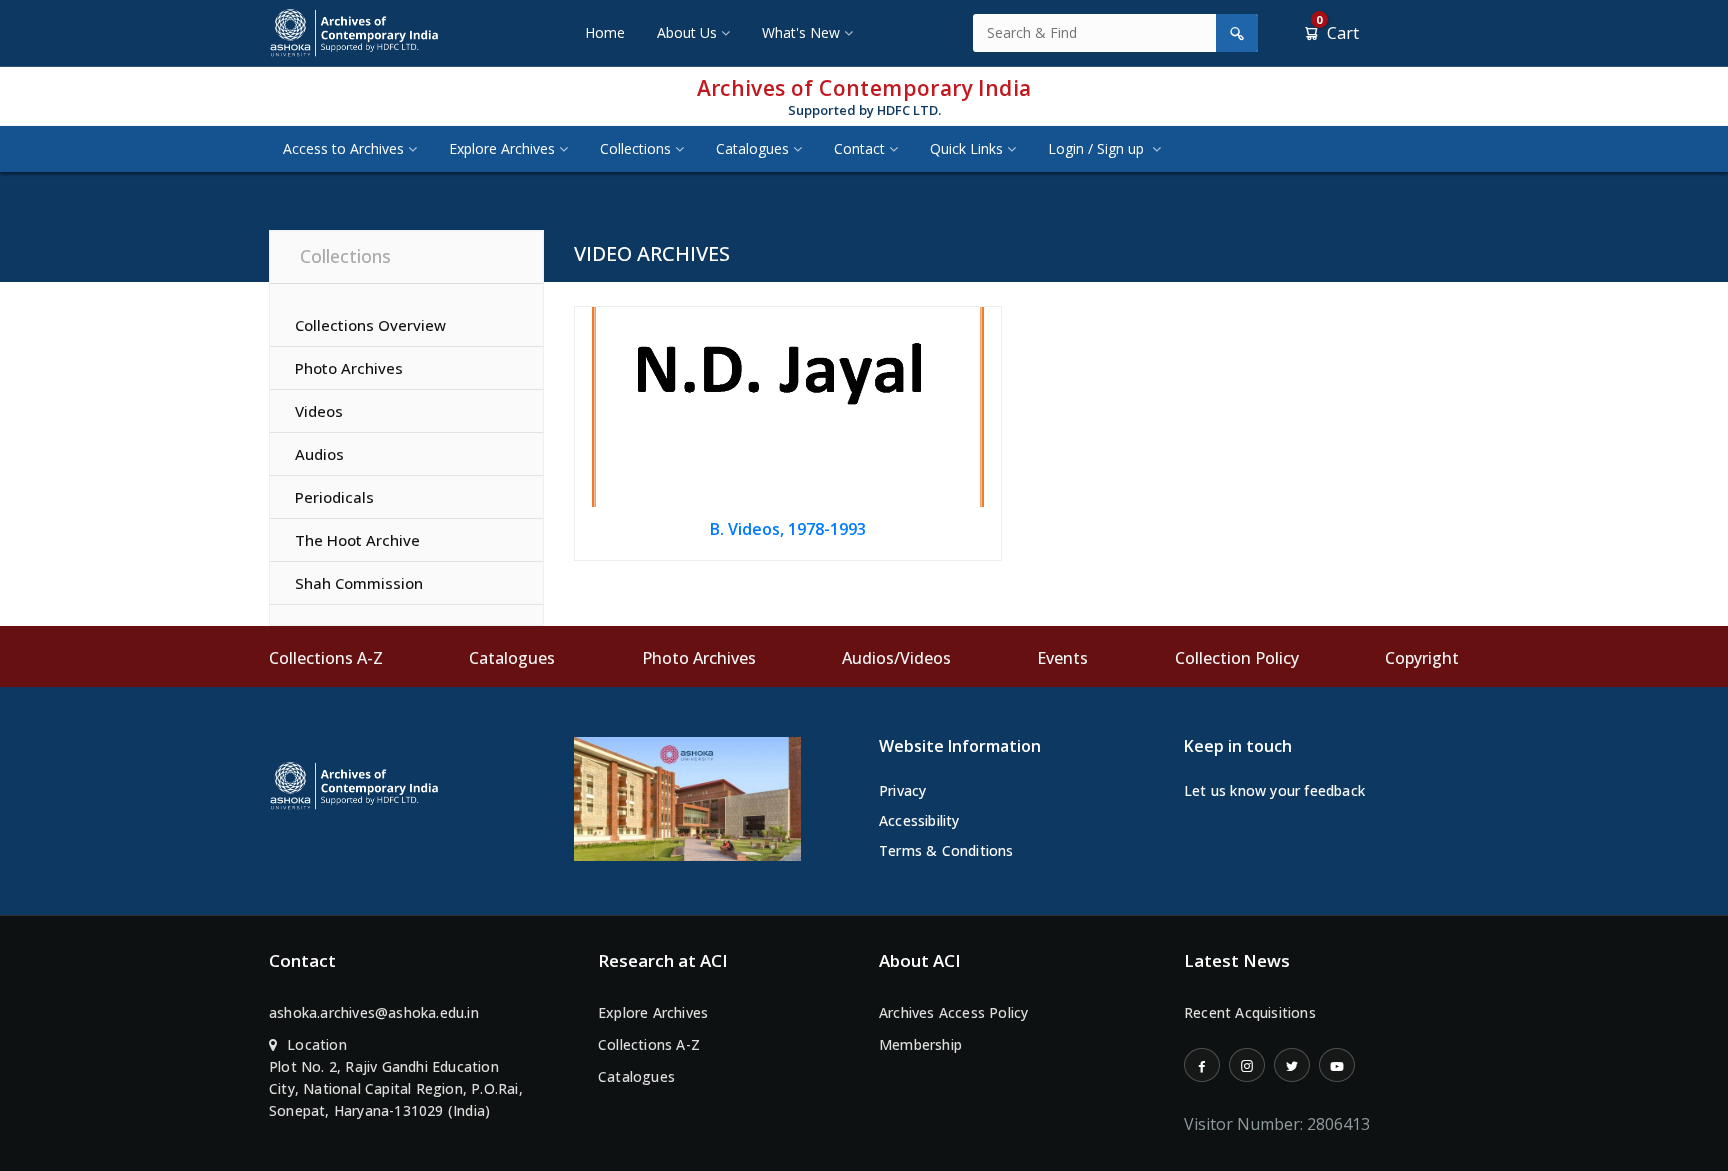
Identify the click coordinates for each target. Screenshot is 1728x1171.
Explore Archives (502, 148)
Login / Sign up (1098, 148)
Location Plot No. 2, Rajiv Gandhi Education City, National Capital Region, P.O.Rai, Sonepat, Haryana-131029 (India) (396, 1077)
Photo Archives (349, 368)
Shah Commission (359, 583)
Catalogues (752, 148)
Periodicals (334, 497)
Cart (1337, 33)
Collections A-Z (326, 658)
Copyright (1422, 658)
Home (605, 32)
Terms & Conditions (946, 850)
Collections (635, 148)
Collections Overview (370, 325)
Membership (920, 1044)
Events (1062, 658)
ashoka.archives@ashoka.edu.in (374, 1012)
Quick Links (966, 148)
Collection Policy (1237, 658)
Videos (319, 411)
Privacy (902, 790)
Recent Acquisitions (1250, 1012)
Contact (859, 148)
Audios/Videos (896, 658)
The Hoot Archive (357, 540)
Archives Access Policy (953, 1012)
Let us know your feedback (1274, 790)
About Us (687, 32)
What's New (801, 32)
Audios (319, 454)
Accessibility (919, 820)
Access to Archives (343, 148)
